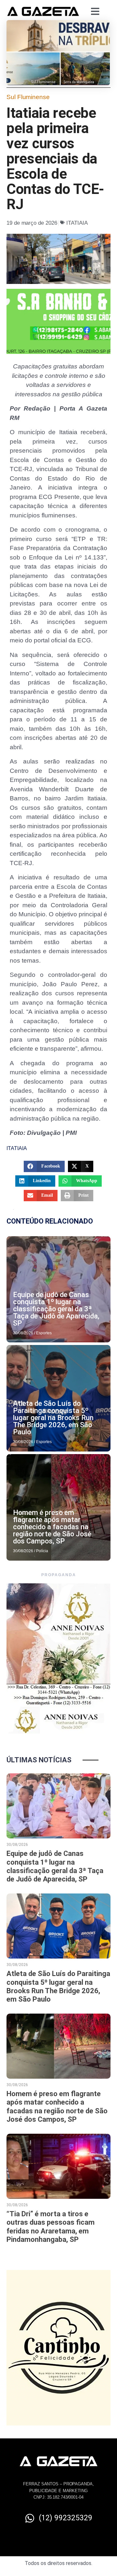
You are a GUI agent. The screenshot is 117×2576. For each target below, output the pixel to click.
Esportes (44, 1333)
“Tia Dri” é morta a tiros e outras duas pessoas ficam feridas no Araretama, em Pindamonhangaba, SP (51, 2227)
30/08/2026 (23, 1333)
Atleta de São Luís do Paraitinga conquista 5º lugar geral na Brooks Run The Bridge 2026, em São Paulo (53, 1418)
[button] (44, 1166)
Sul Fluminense (28, 97)
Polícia (42, 1551)
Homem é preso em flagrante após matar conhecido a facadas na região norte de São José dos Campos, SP (52, 1527)
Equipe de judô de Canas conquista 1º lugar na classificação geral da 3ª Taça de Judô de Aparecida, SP (56, 1309)
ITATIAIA (77, 223)
